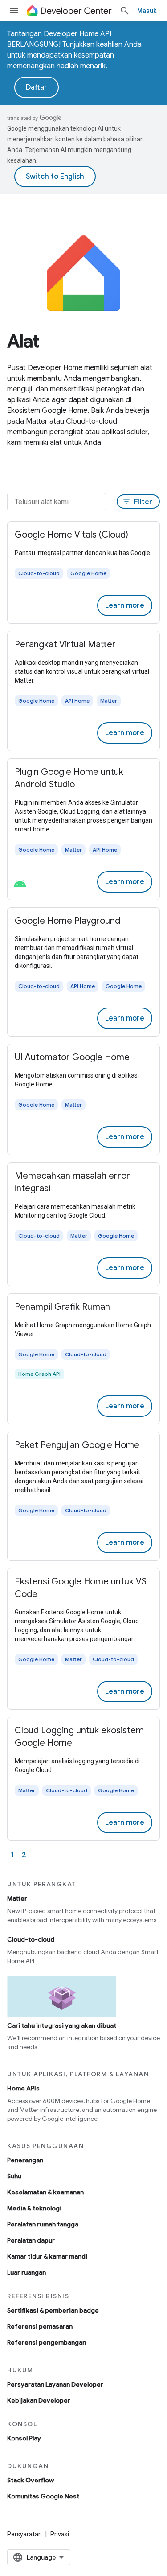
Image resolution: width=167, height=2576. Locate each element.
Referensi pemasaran (40, 2326)
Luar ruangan (26, 2272)
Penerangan (25, 2160)
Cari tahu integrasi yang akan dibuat (62, 2025)
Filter (137, 502)
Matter (17, 1898)
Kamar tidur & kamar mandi (47, 2256)
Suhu (14, 2176)
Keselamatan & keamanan (45, 2192)
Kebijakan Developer (39, 2400)
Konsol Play (24, 2438)
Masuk (147, 11)
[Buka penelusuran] (125, 11)
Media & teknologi (34, 2208)
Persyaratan (24, 2534)
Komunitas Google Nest (43, 2496)
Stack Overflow (31, 2480)
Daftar (37, 87)
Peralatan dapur (31, 2240)
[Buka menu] (14, 11)
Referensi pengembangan (47, 2342)
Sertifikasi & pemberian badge (53, 2310)
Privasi (60, 2534)
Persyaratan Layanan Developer (55, 2384)
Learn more (125, 605)
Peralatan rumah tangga (43, 2224)
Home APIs (23, 2088)
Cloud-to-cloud (31, 1939)
